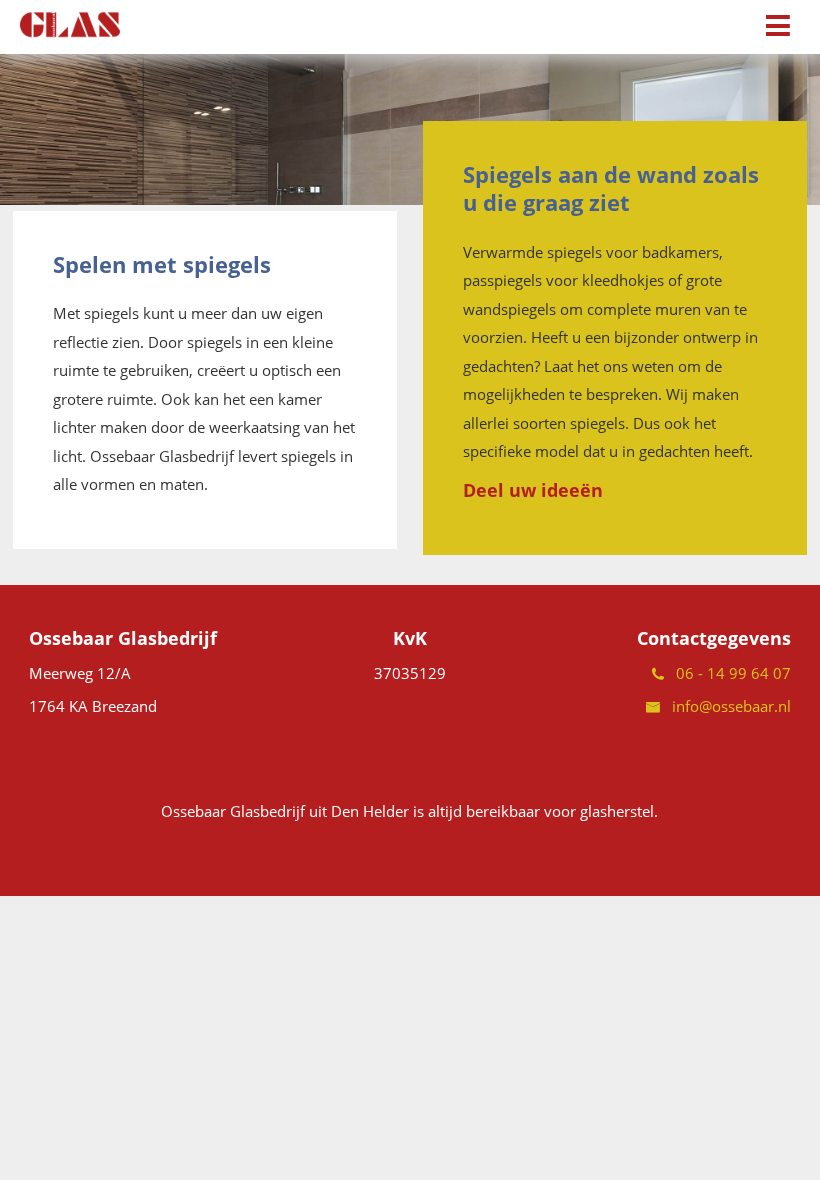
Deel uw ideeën (533, 490)
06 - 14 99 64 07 (727, 673)
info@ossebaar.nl (725, 706)
